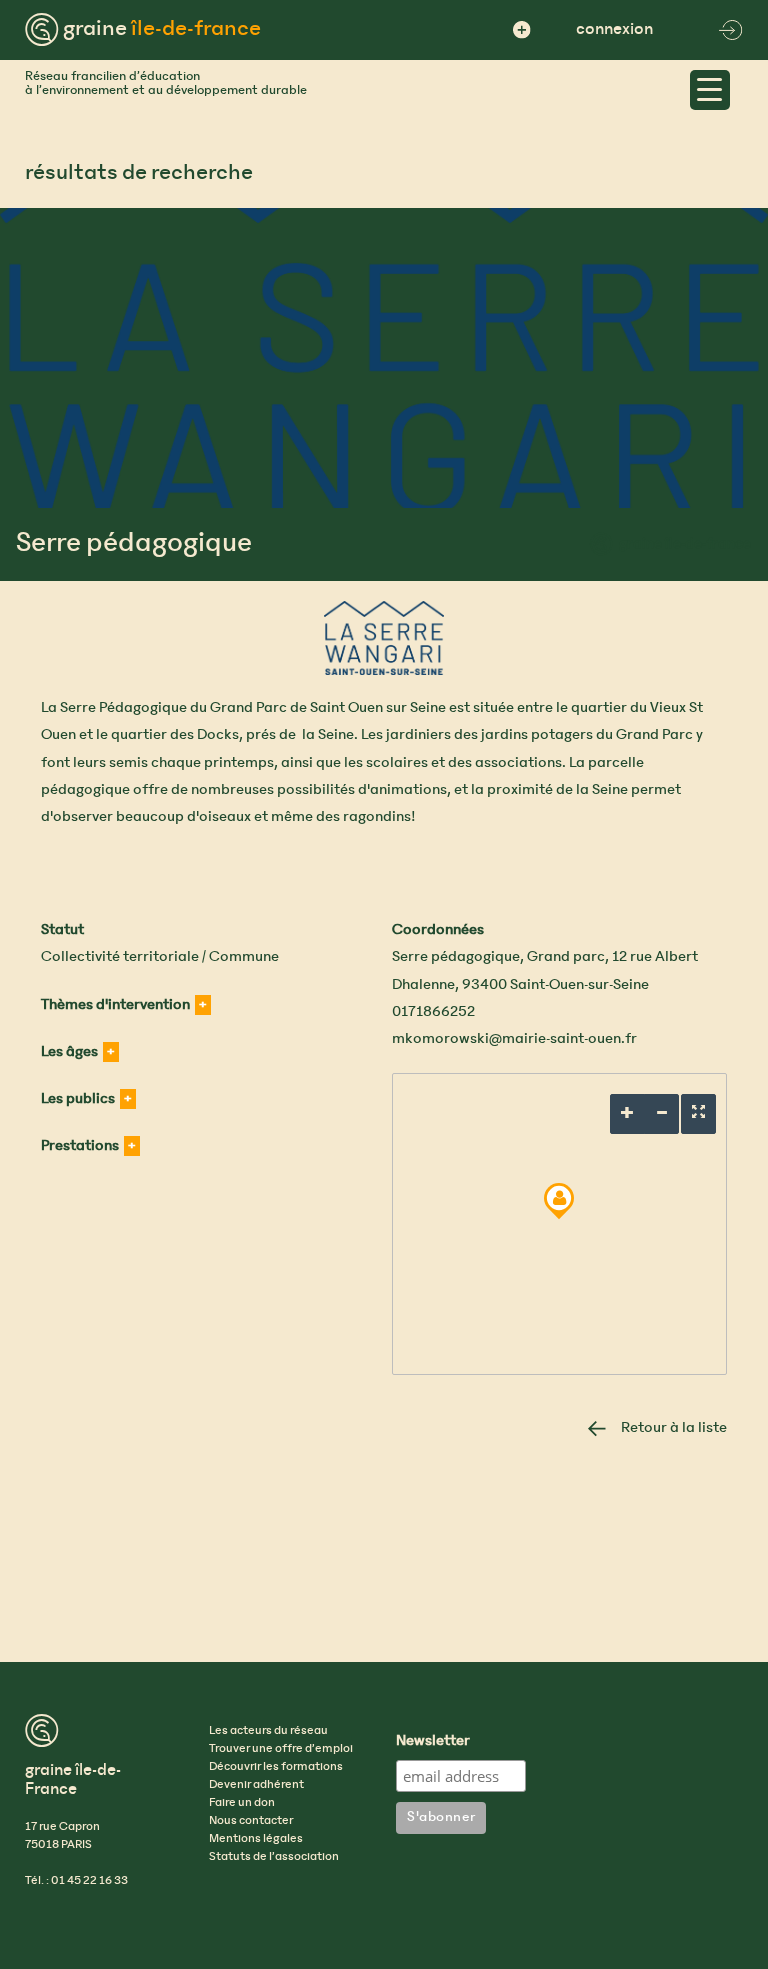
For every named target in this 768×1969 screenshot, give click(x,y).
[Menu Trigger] (710, 90)
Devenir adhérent (256, 1785)
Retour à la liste (674, 1428)
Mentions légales (256, 1839)
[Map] (559, 1224)
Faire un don (242, 1803)
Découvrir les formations (276, 1767)
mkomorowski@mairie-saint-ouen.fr (514, 1039)
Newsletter (433, 1742)
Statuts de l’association (274, 1857)
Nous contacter (251, 1821)
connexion (614, 29)
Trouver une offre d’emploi (281, 1749)
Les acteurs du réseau (268, 1731)
